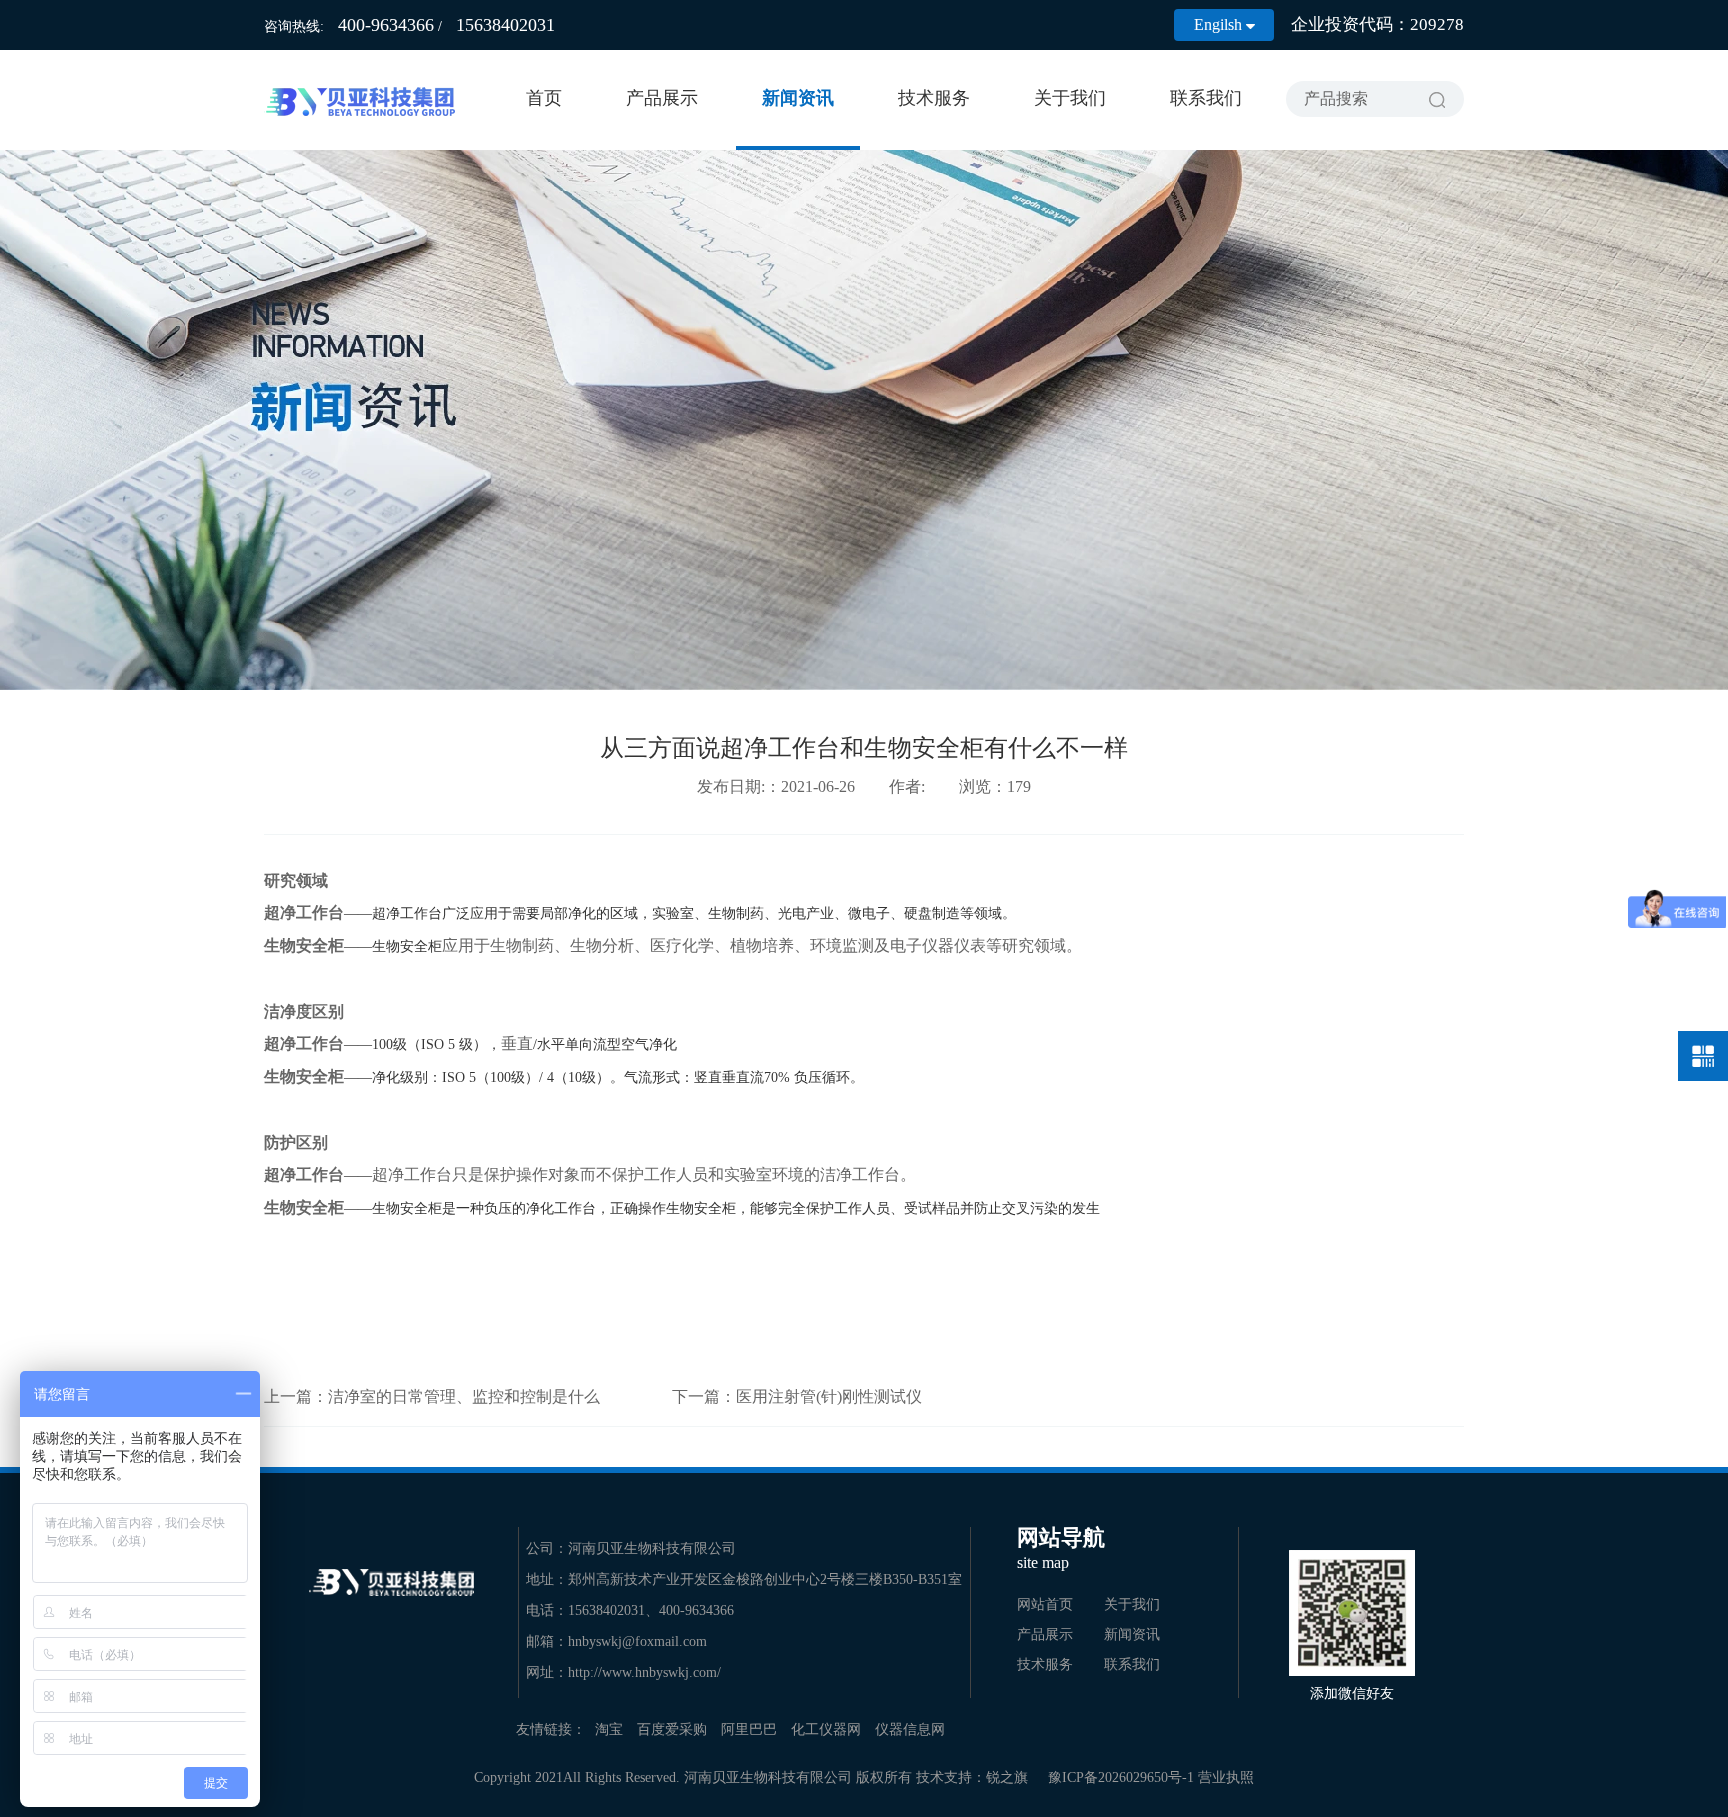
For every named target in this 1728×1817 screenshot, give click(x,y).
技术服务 (934, 98)
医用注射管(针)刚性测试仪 (829, 1396)
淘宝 (609, 1729)
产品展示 (662, 98)
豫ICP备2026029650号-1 (1121, 1777)
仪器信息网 (910, 1729)
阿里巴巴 (749, 1729)
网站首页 (1045, 1604)
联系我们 (1206, 98)
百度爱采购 (672, 1729)
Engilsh (1224, 24)
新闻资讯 (798, 98)
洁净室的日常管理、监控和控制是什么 (464, 1396)
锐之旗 (1007, 1777)
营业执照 (1226, 1777)
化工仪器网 (826, 1729)
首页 (544, 98)
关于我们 (1070, 98)
